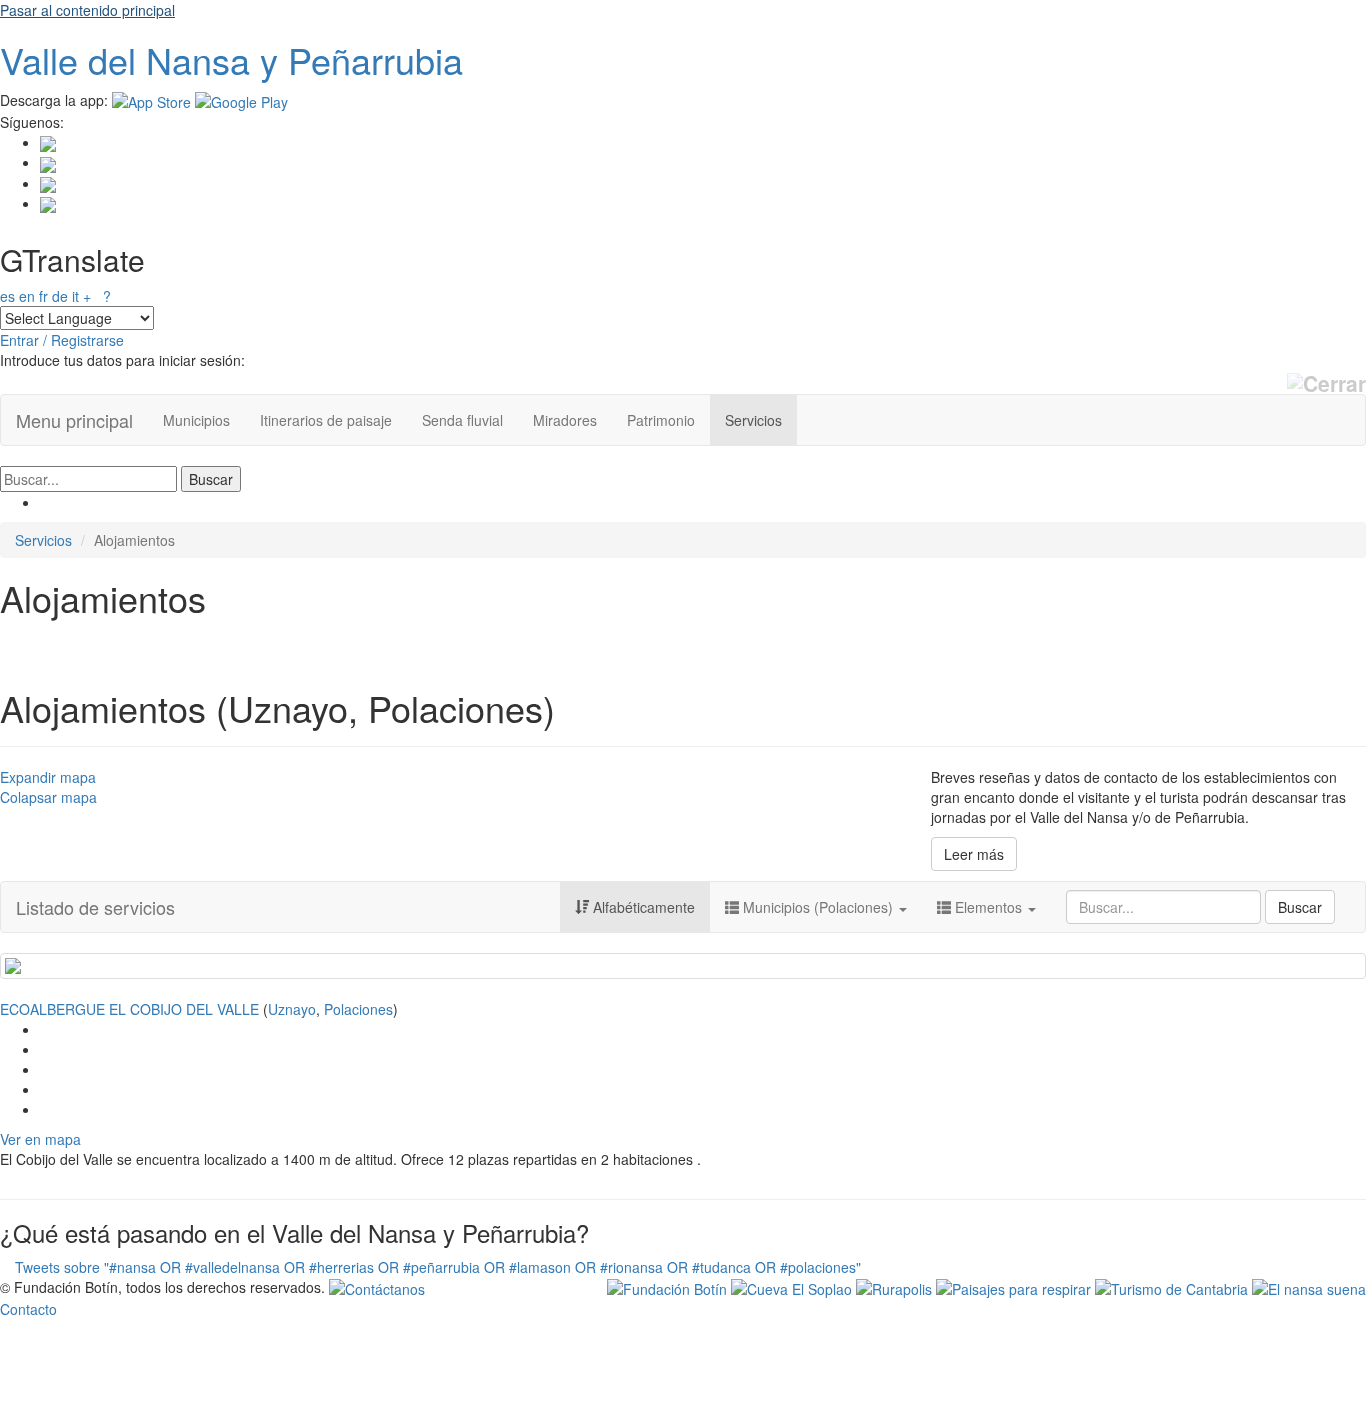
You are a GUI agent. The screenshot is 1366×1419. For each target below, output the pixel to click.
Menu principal (74, 420)
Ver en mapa (40, 1139)
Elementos (988, 907)
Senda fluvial (462, 420)
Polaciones (358, 1009)
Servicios (753, 420)
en (27, 296)
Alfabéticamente (642, 907)
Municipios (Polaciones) (818, 907)
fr (43, 296)
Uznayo (292, 1009)
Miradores (565, 420)
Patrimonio (661, 420)
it (75, 296)
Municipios (196, 420)
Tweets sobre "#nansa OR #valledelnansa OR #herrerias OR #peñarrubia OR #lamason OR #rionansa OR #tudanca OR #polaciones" (438, 1267)
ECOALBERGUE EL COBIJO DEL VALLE (129, 1009)
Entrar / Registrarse (62, 340)
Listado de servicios (95, 907)
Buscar (1300, 907)
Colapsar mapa (48, 797)
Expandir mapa (48, 777)
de (60, 296)
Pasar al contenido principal (87, 10)
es (7, 296)
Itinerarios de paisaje (326, 420)
